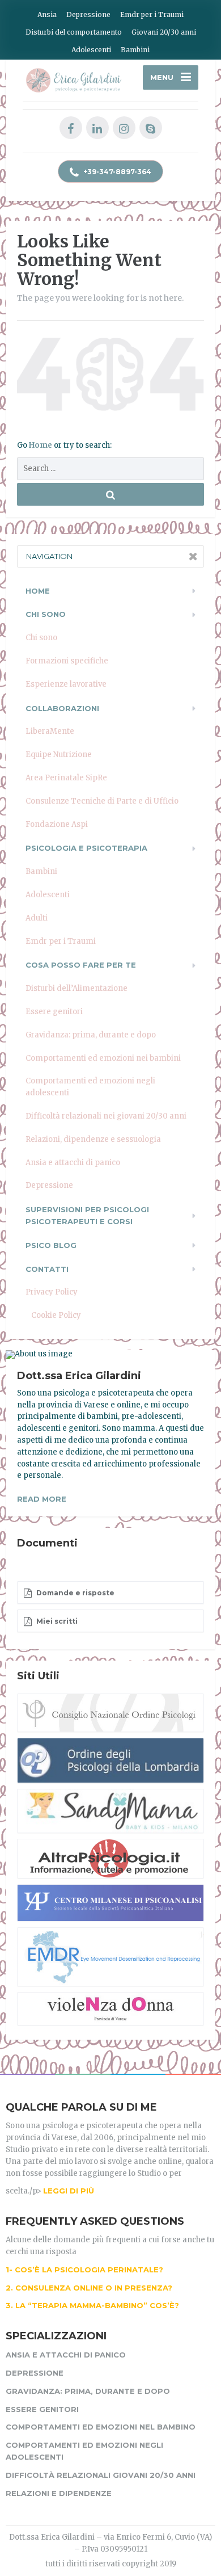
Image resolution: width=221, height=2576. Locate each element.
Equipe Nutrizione (59, 755)
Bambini (135, 50)
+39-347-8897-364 (116, 172)
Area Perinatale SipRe (66, 778)
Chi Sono (46, 614)
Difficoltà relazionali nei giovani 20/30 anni (106, 1116)
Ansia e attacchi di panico (73, 1163)
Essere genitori (54, 1012)
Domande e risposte (75, 1593)
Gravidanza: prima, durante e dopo (91, 1035)
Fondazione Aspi (57, 824)
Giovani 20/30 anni (164, 32)
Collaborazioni (62, 708)
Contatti (47, 1269)
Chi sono (41, 638)
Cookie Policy (56, 1315)
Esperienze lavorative (66, 684)
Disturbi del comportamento (74, 32)
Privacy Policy (52, 1292)
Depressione (88, 14)
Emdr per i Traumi (152, 14)
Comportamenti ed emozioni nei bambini (103, 1058)
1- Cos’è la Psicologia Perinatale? (84, 2270)
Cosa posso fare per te (81, 965)
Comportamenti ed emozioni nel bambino (101, 2427)
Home (41, 445)
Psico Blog (51, 1245)
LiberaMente (50, 731)
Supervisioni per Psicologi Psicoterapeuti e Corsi (87, 1215)
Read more (42, 1499)
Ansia (47, 14)
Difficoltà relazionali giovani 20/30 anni (101, 2475)
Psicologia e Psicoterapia (86, 848)
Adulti (37, 918)
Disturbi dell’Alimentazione (76, 988)
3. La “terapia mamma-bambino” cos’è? (92, 2305)
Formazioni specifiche (67, 661)
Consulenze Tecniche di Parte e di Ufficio (102, 801)
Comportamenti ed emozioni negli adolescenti (90, 1087)
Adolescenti (91, 50)
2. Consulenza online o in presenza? (89, 2288)
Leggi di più (69, 2191)
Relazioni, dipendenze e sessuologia (93, 1139)
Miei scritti (56, 1621)
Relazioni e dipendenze (59, 2493)
